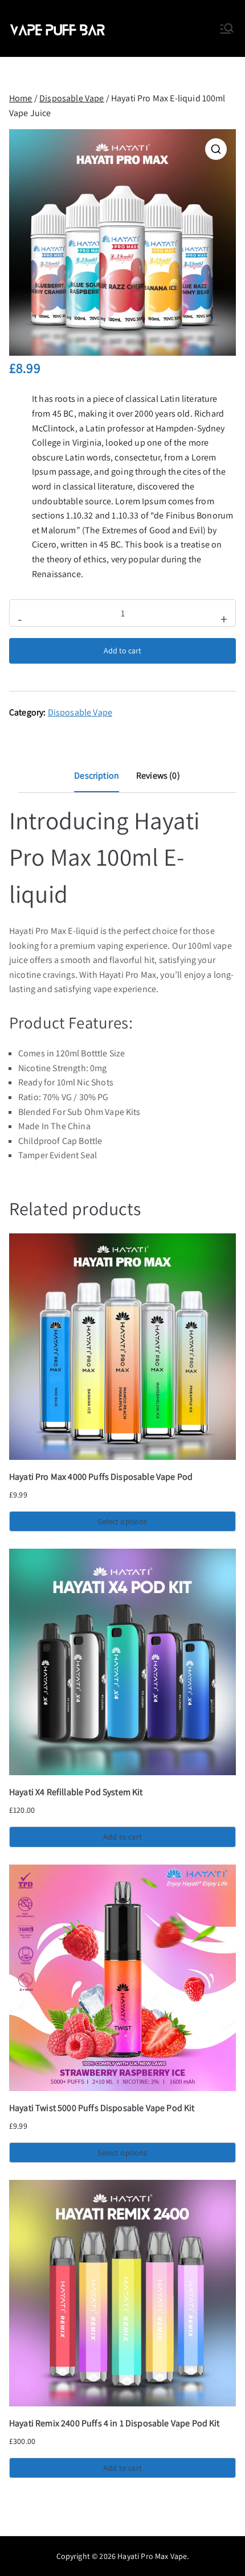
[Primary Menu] (227, 28)
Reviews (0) (158, 775)
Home (21, 98)
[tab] (97, 780)
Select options (122, 1521)
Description (97, 775)
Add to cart (122, 651)
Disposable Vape (72, 98)
